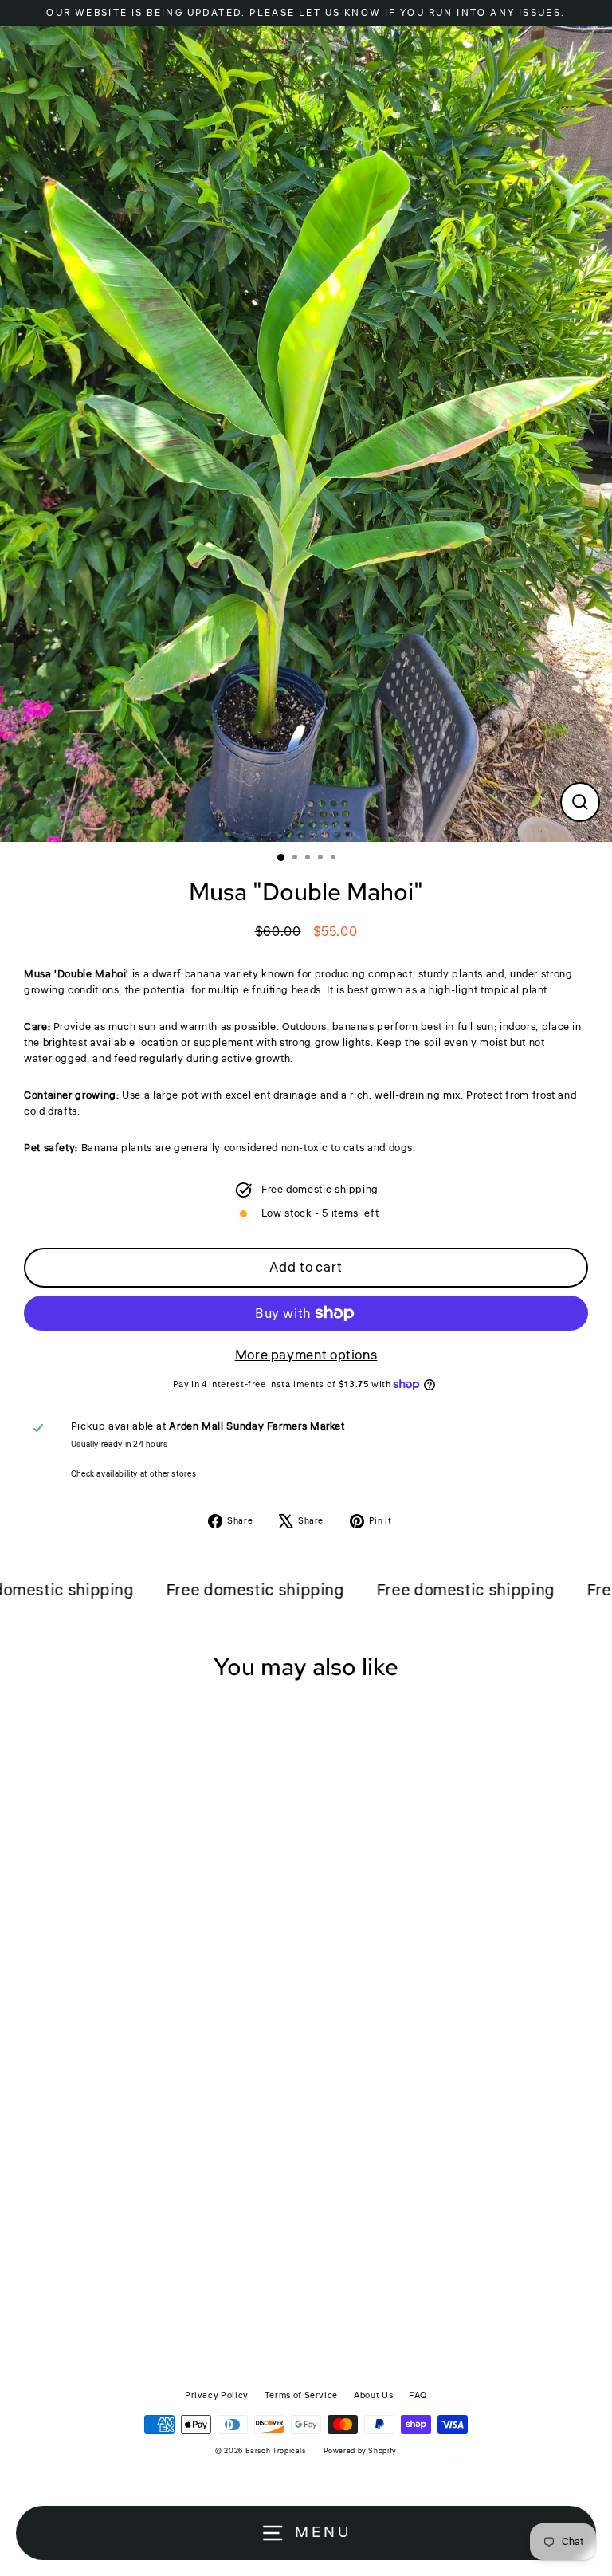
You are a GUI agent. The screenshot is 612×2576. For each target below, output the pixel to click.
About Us (373, 2395)
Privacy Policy (217, 2395)
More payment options (306, 1355)
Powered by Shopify (360, 2451)
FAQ (418, 2395)
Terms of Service (301, 2395)
